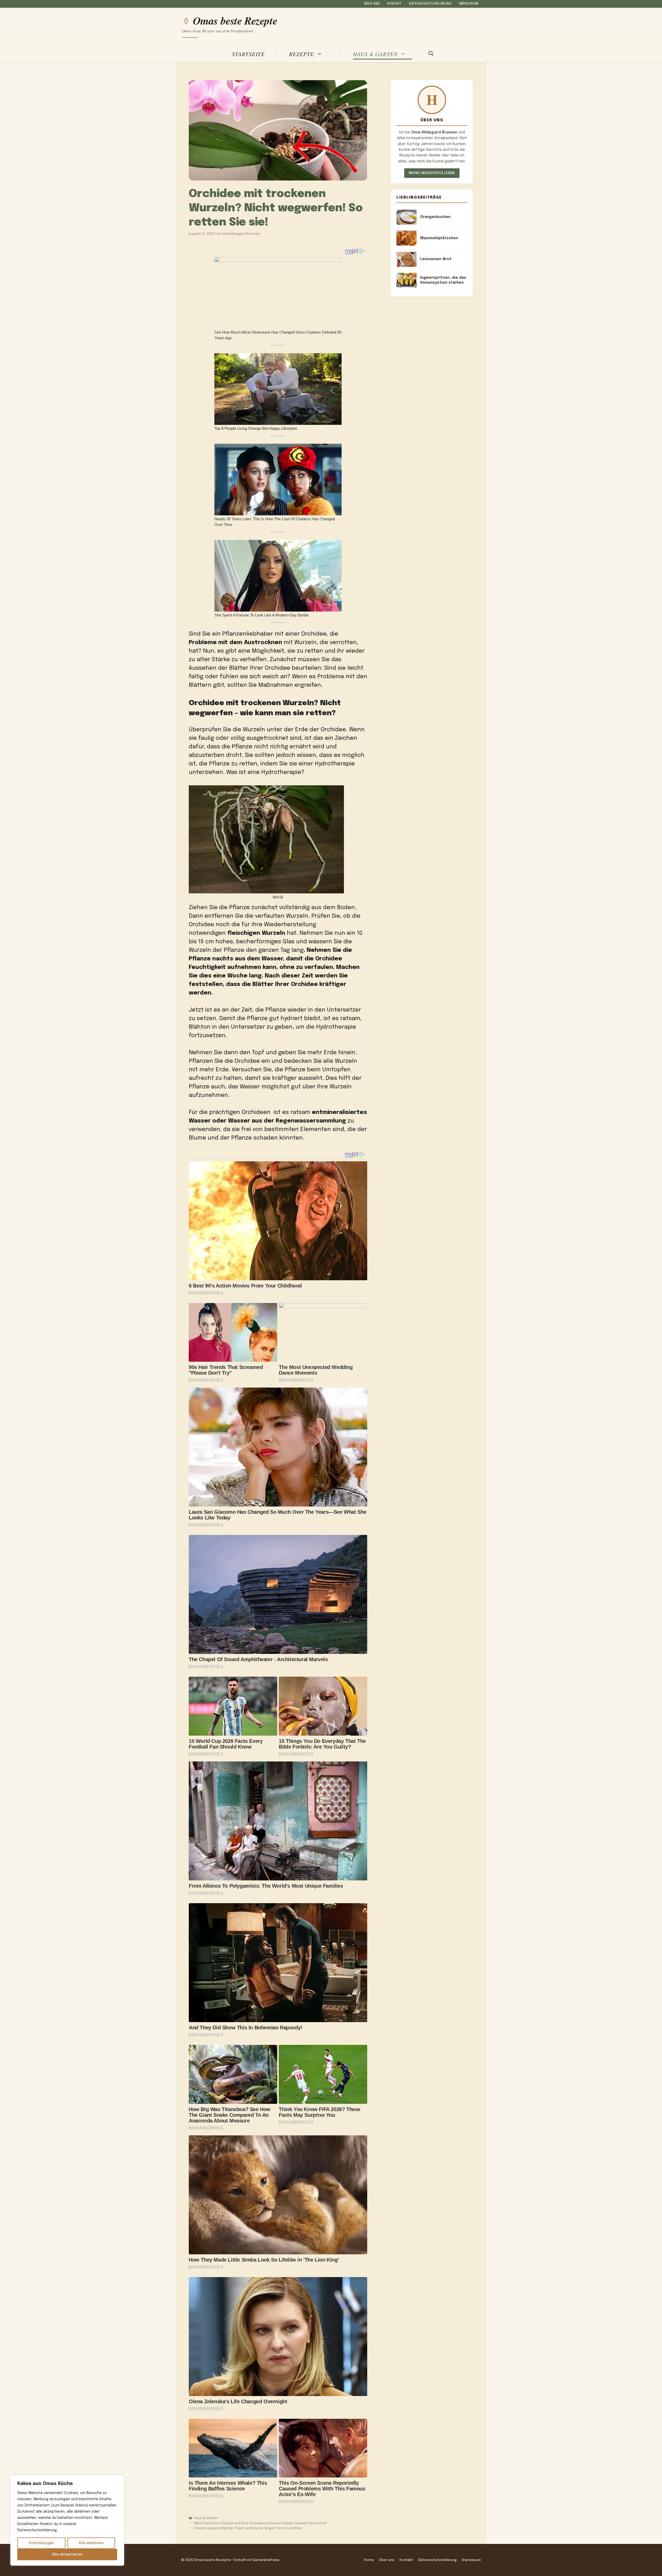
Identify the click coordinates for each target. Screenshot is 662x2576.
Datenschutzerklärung (430, 4)
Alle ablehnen (91, 2543)
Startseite (248, 54)
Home (369, 2560)
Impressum (469, 4)
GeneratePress (266, 2560)
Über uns (372, 4)
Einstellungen (41, 2543)
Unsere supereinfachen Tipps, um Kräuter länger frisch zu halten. (248, 2528)
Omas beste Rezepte (235, 21)
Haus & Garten (375, 54)
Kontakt (394, 4)
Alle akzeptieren (67, 2555)
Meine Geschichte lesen (432, 173)
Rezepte (302, 54)
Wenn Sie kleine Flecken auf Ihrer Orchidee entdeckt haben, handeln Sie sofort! (260, 2523)
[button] (431, 54)
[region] (67, 2520)
